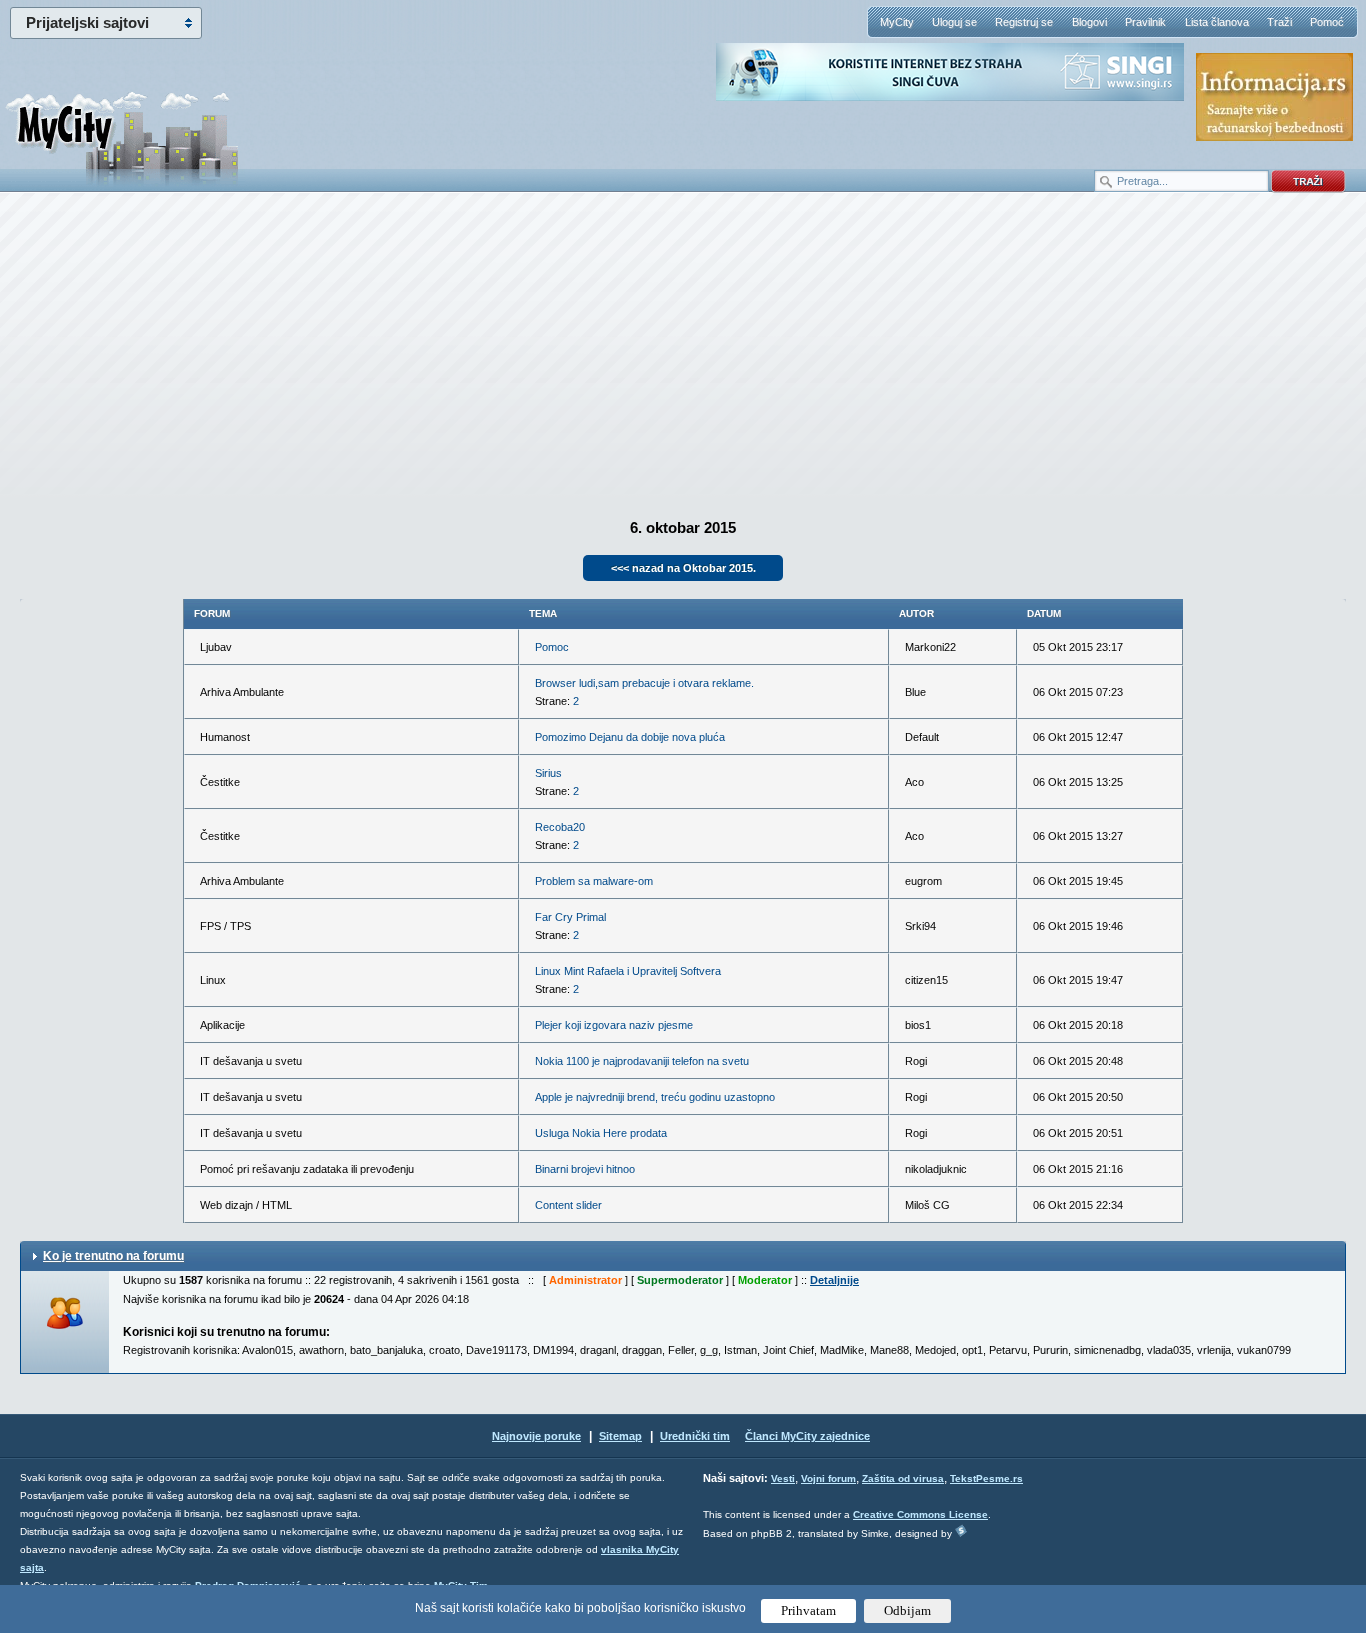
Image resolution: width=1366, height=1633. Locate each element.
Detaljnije (834, 1280)
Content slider (568, 1205)
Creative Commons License (920, 1514)
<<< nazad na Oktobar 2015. (683, 568)
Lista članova (1217, 22)
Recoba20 (560, 827)
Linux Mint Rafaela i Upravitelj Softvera (628, 971)
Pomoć (1327, 22)
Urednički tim (695, 1436)
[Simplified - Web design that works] (961, 1530)
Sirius (548, 773)
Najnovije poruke (536, 1436)
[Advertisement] (683, 351)
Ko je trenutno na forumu (113, 1256)
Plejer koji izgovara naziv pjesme (614, 1025)
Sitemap (620, 1436)
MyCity (897, 22)
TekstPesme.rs (986, 1478)
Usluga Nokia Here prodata (601, 1133)
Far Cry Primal (570, 917)
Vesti (783, 1478)
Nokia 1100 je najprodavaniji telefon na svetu (642, 1061)
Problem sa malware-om (594, 881)
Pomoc (552, 647)
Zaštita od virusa (903, 1478)
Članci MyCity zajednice (807, 1436)
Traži (1279, 22)
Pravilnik (1145, 22)
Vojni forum (828, 1478)
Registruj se (1024, 22)
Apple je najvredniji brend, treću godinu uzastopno (655, 1097)
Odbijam (907, 1610)
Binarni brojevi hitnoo (585, 1169)
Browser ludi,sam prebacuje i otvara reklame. (644, 683)
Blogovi (1089, 22)
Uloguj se (954, 22)
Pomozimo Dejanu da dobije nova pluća (630, 737)
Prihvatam (808, 1610)
